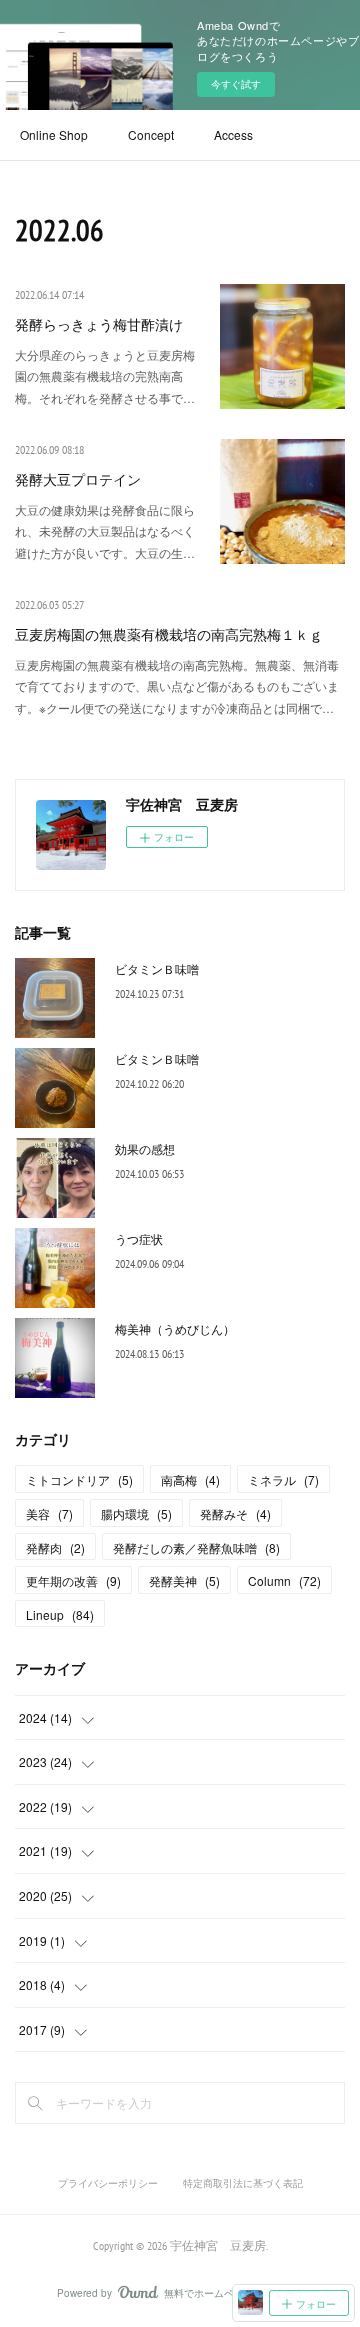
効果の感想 (145, 1148)
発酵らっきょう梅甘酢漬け (99, 325)
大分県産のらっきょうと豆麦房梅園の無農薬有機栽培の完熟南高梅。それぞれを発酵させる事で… (105, 376)
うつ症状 (139, 1238)
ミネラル (283, 1479)
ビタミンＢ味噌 (157, 968)
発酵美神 (184, 1580)
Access (233, 134)
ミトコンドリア (79, 1479)
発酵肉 (55, 1547)
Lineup (60, 1614)
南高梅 (190, 1479)
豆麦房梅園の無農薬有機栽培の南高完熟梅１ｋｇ (169, 635)
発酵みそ (235, 1513)
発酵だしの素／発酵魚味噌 (196, 1547)
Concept (151, 134)
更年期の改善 (73, 1580)
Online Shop (54, 134)
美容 (49, 1513)
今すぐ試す (236, 84)
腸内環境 (136, 1513)
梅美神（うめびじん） (175, 1328)
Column (284, 1580)
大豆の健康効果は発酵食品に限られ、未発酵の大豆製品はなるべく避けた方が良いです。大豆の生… (105, 531)
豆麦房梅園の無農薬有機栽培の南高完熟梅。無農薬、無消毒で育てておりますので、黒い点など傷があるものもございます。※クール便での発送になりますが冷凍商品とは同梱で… (177, 686)
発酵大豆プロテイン (78, 480)
